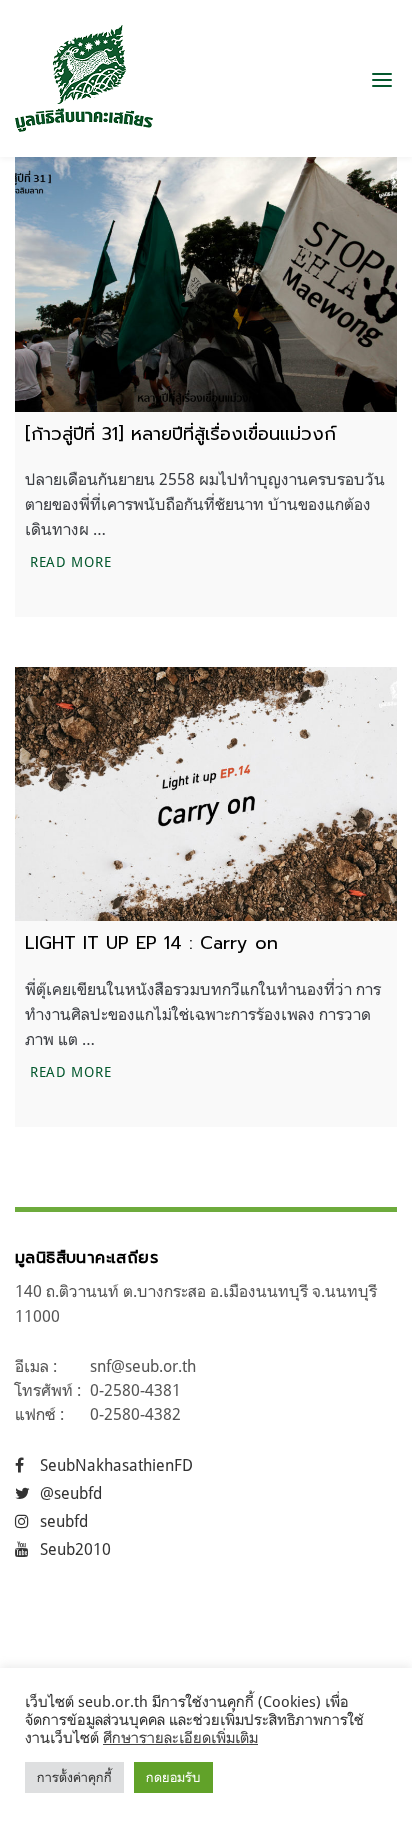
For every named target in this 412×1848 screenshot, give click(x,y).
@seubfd (71, 1493)
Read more (73, 561)
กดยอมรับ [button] (173, 1777)
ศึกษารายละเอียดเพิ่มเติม (180, 1737)
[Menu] (382, 79)
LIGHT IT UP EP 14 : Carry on (151, 943)
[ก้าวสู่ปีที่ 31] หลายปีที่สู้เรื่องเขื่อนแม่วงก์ (180, 434)
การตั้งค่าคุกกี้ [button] (74, 1777)
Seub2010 (75, 1549)
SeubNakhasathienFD (116, 1465)
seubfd (64, 1521)
